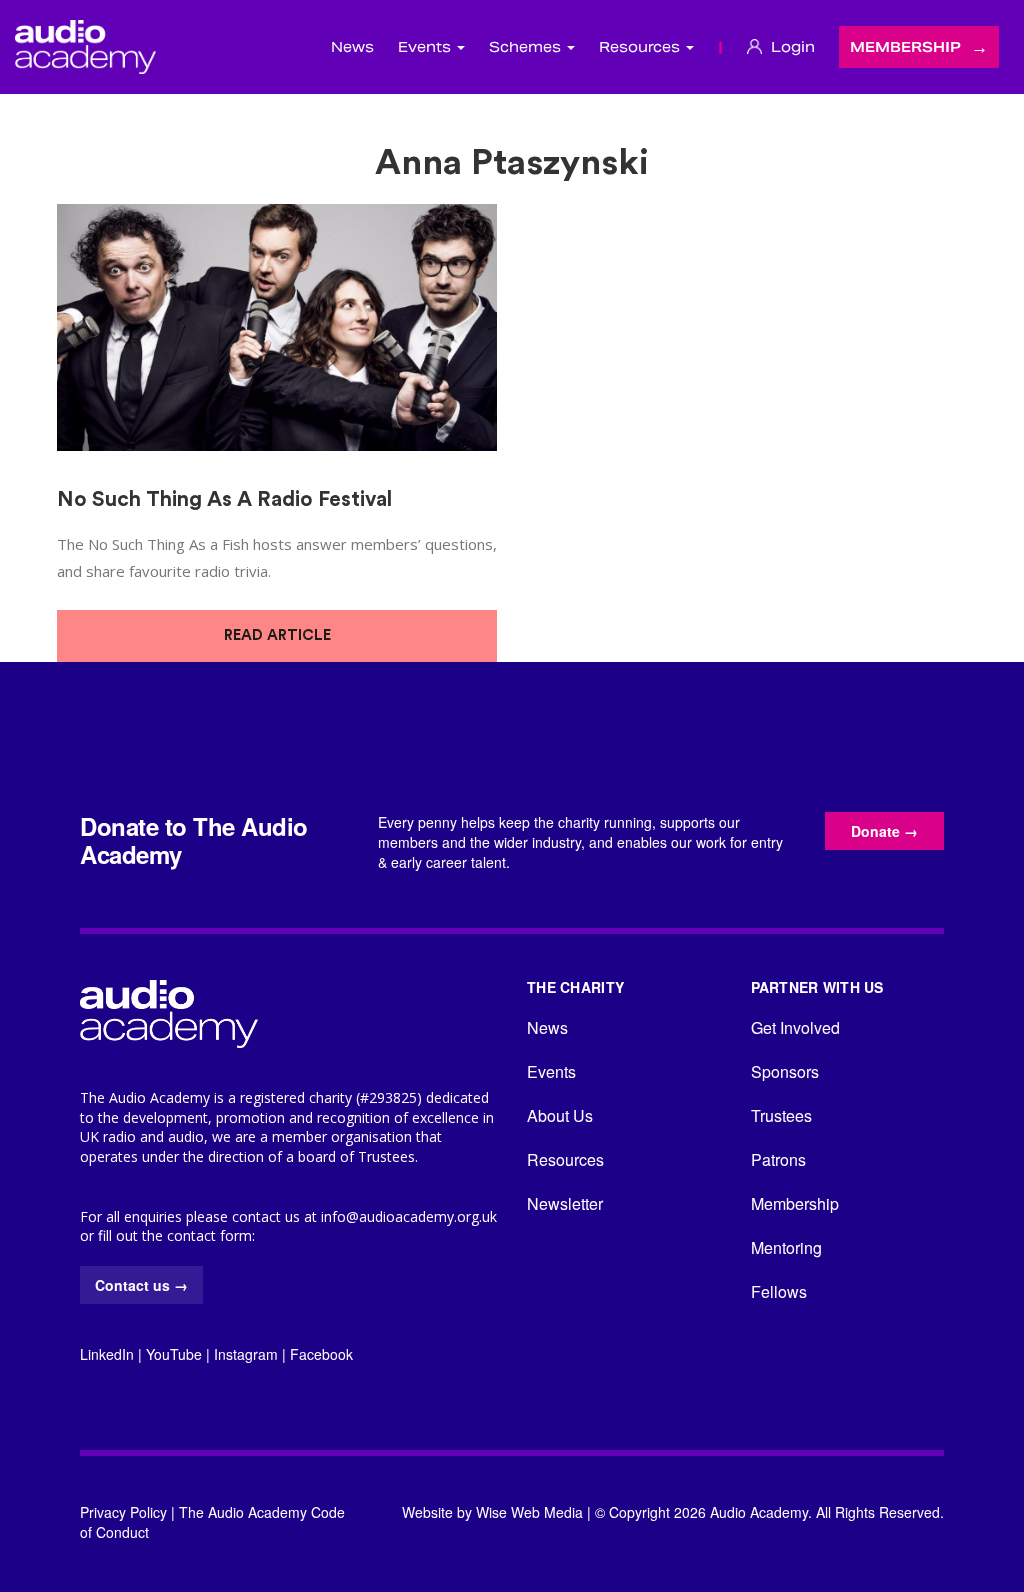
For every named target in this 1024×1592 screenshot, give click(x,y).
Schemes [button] (527, 47)
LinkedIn (107, 1354)
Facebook (321, 1354)
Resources (565, 1159)
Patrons (778, 1159)
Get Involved (795, 1027)
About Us (560, 1115)
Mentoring (786, 1247)
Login (791, 47)
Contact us (141, 1285)
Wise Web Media (529, 1512)
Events (551, 1071)
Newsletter (565, 1203)
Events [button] (426, 47)
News (352, 47)
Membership (905, 47)
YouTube (174, 1354)
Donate (884, 831)
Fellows (779, 1291)
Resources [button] (641, 47)
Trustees (781, 1115)
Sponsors (785, 1071)
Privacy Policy (123, 1512)
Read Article (277, 635)
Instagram (246, 1354)
